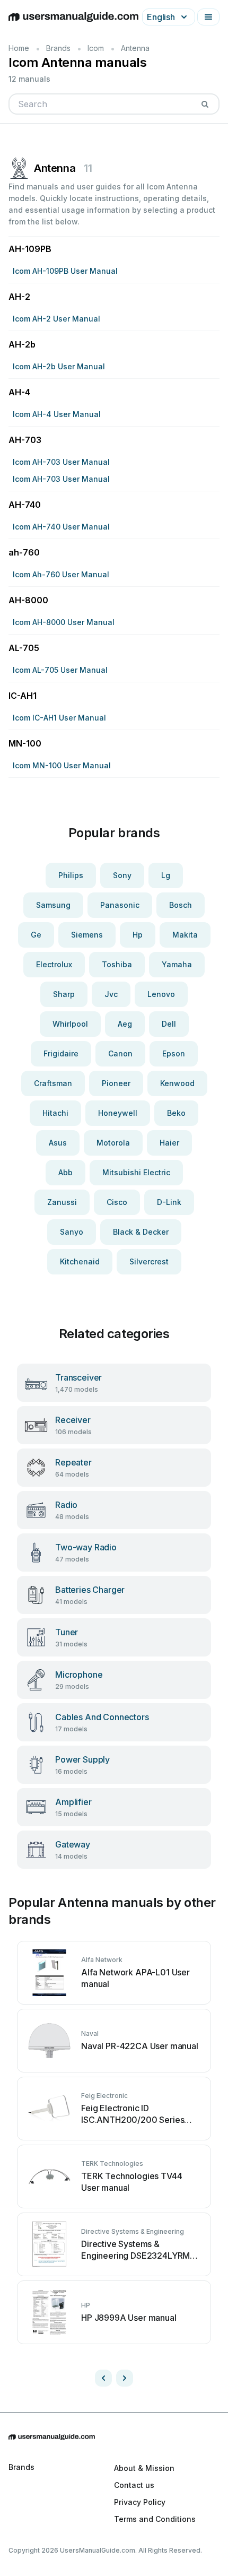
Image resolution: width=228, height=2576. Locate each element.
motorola (113, 1143)
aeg (125, 1024)
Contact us (134, 2485)
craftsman (53, 1083)
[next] (125, 2378)
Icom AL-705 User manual (60, 670)
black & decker (141, 1232)
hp (138, 935)
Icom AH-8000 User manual (64, 622)
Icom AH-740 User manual (61, 527)
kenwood (177, 1083)
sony (122, 875)
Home (19, 48)
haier (169, 1143)
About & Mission (144, 2468)
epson (174, 1053)
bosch (181, 905)
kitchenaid (80, 1261)
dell (169, 1024)
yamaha (177, 964)
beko (176, 1113)
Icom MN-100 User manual (62, 765)
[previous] (103, 2378)
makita (185, 935)
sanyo (72, 1232)
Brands (58, 48)
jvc (111, 994)
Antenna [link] (135, 48)
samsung (53, 905)
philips (71, 875)
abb (65, 1172)
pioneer (116, 1083)
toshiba (117, 964)
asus (58, 1143)
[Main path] (114, 2437)
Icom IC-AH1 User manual (59, 718)
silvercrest (149, 1261)
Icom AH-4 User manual (57, 414)
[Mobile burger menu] (208, 17)
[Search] (205, 104)
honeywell (118, 1113)
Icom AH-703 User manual (61, 462)
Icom (96, 48)
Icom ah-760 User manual (61, 574)
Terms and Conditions (155, 2519)
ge (36, 935)
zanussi (62, 1202)
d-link (169, 1202)
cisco (117, 1202)
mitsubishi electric (136, 1172)
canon (120, 1053)
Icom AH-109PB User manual (65, 271)
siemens (87, 935)
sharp (64, 994)
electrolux (54, 964)
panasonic (120, 905)
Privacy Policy (140, 2502)
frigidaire (61, 1053)
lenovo (161, 994)
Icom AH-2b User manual (59, 366)
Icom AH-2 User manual (56, 319)
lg (166, 875)
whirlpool (70, 1024)
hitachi (55, 1113)
